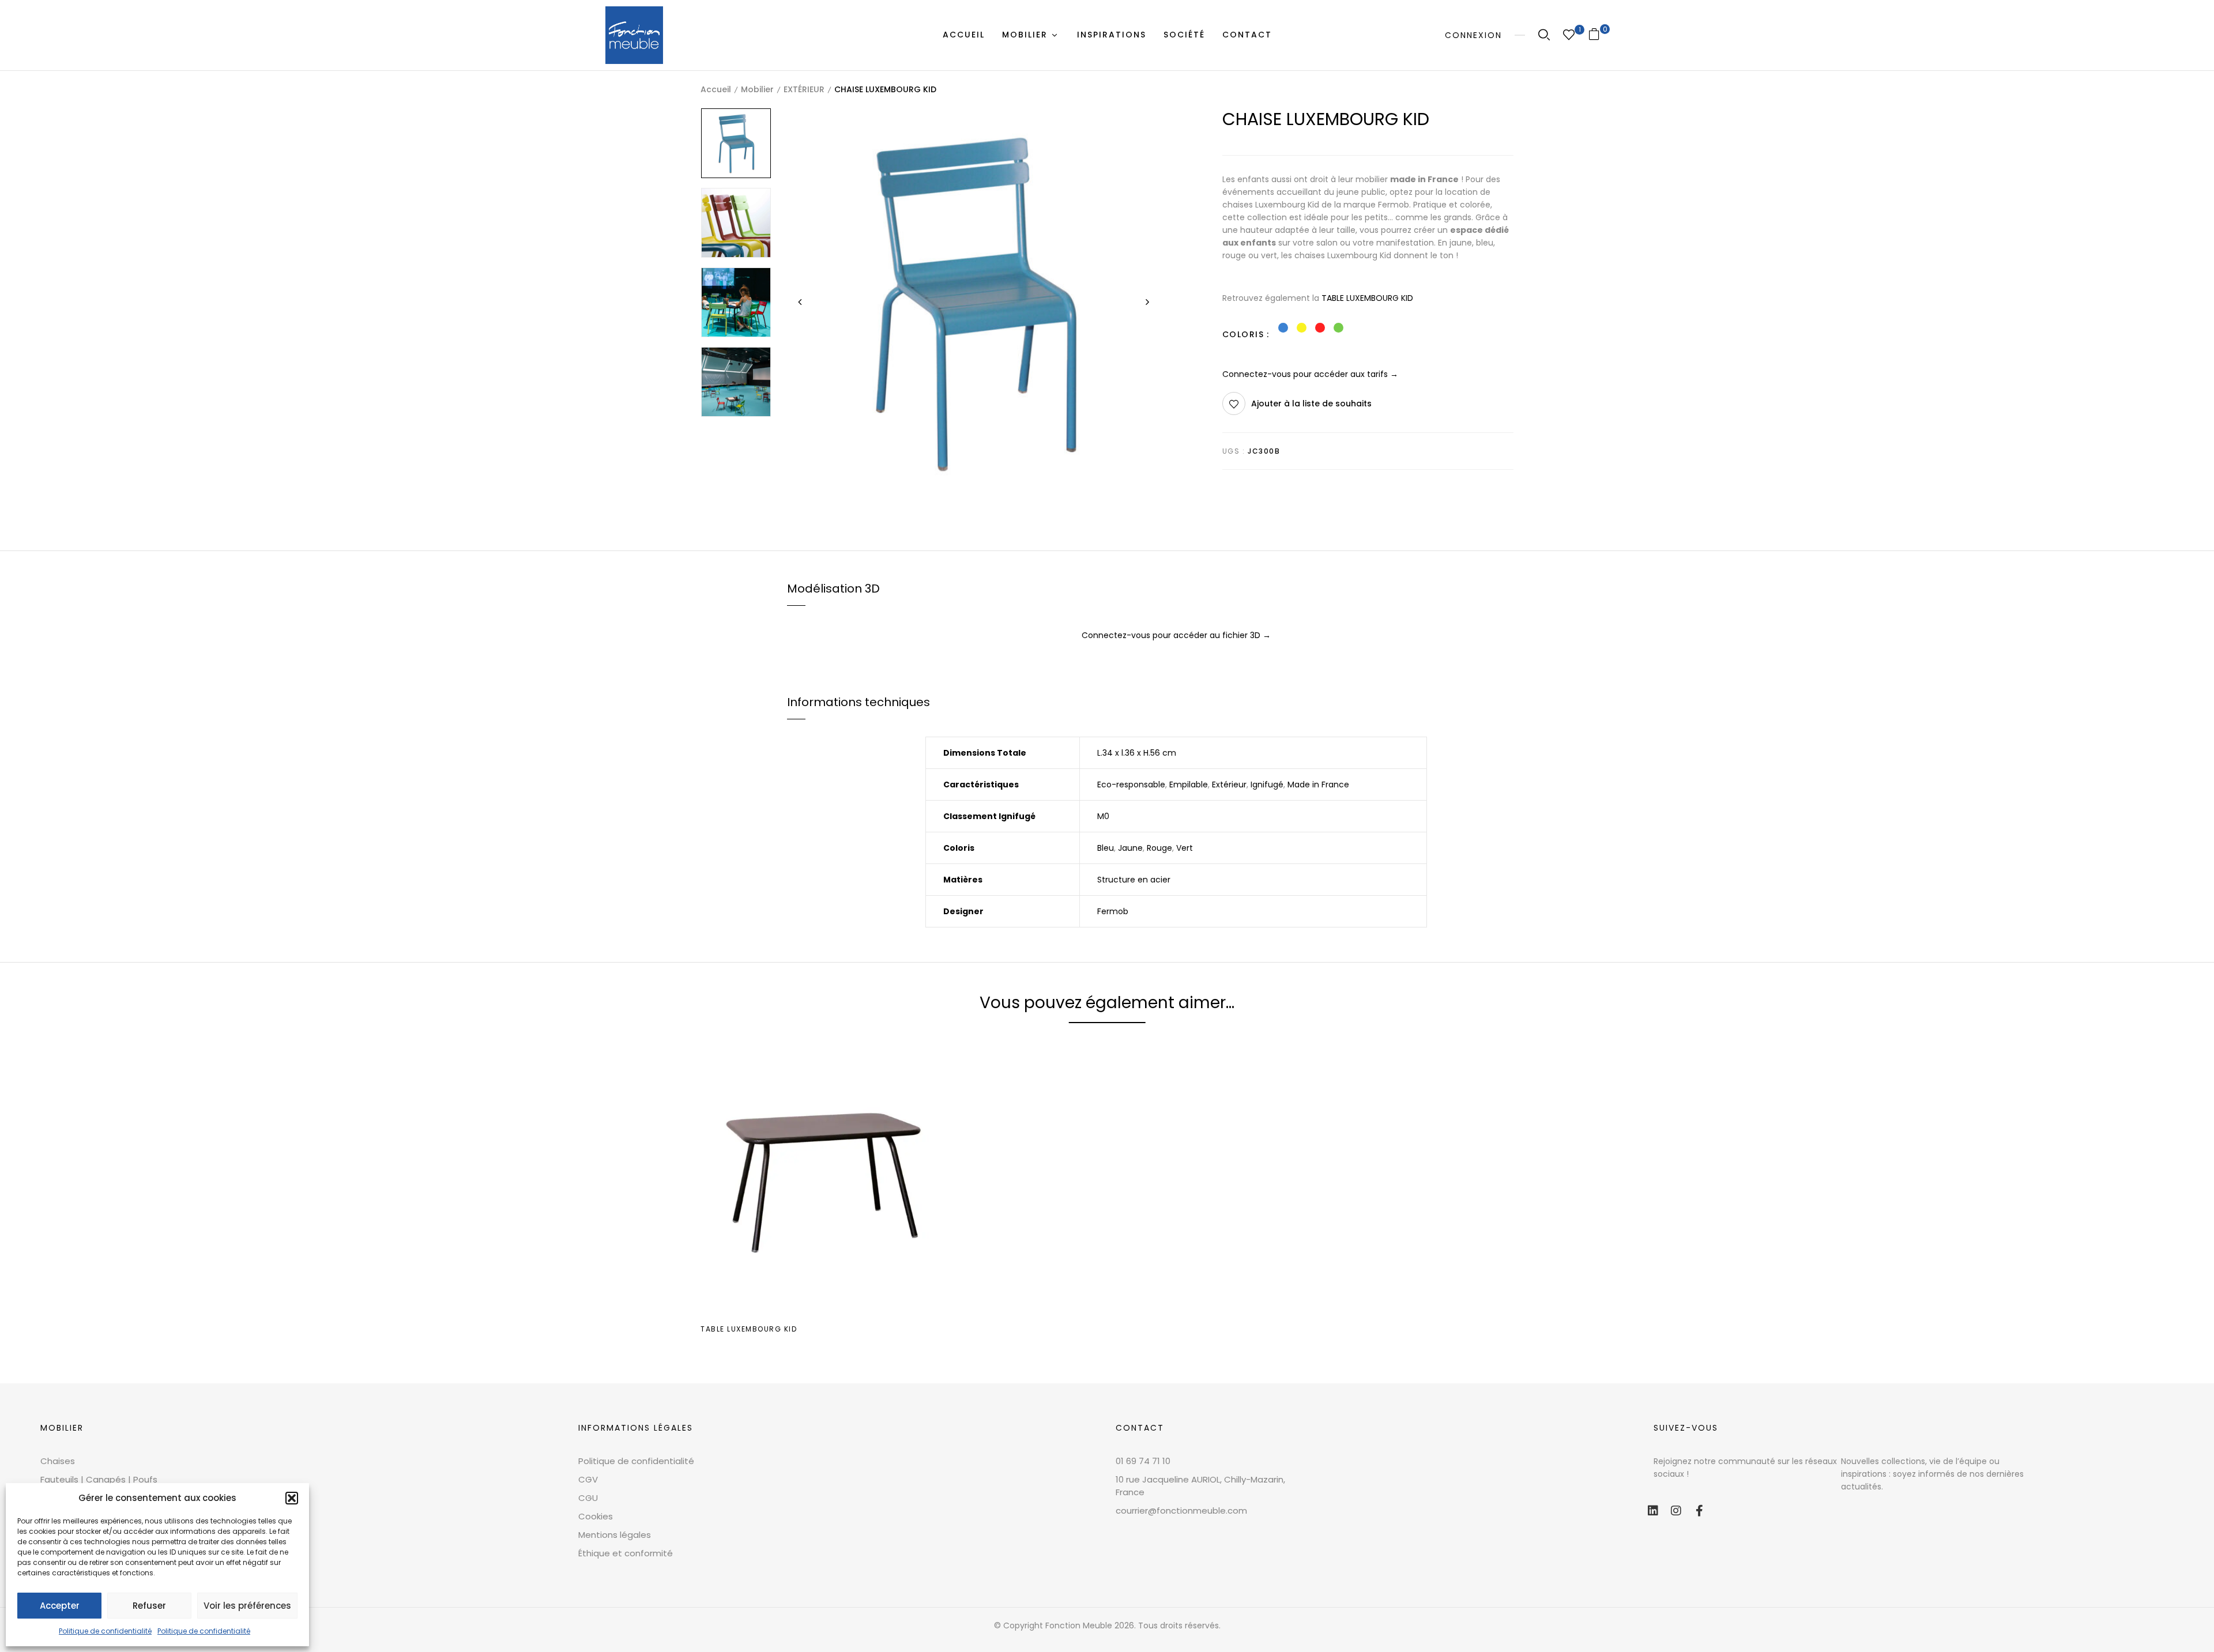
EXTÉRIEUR (804, 89)
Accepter (60, 1606)
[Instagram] (1676, 1511)
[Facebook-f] (1699, 1511)
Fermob (1113, 911)
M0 (1103, 816)
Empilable (1189, 784)
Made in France (1318, 784)
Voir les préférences (247, 1606)
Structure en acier (1134, 880)
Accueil (716, 89)
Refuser (149, 1606)
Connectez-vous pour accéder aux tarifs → (1310, 374)
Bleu (1106, 848)
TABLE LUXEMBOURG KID (1367, 298)
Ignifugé (1267, 784)
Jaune (1130, 848)
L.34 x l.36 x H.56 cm (1137, 753)
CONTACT (1140, 1428)
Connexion (1473, 35)
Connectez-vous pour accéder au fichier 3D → (1176, 635)
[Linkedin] (1653, 1511)
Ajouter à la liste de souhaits (1311, 403)
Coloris (1243, 334)
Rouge (1159, 848)
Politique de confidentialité (105, 1631)
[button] (292, 1498)
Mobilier (757, 89)
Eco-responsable (1131, 784)
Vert (1185, 848)
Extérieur (1229, 784)
